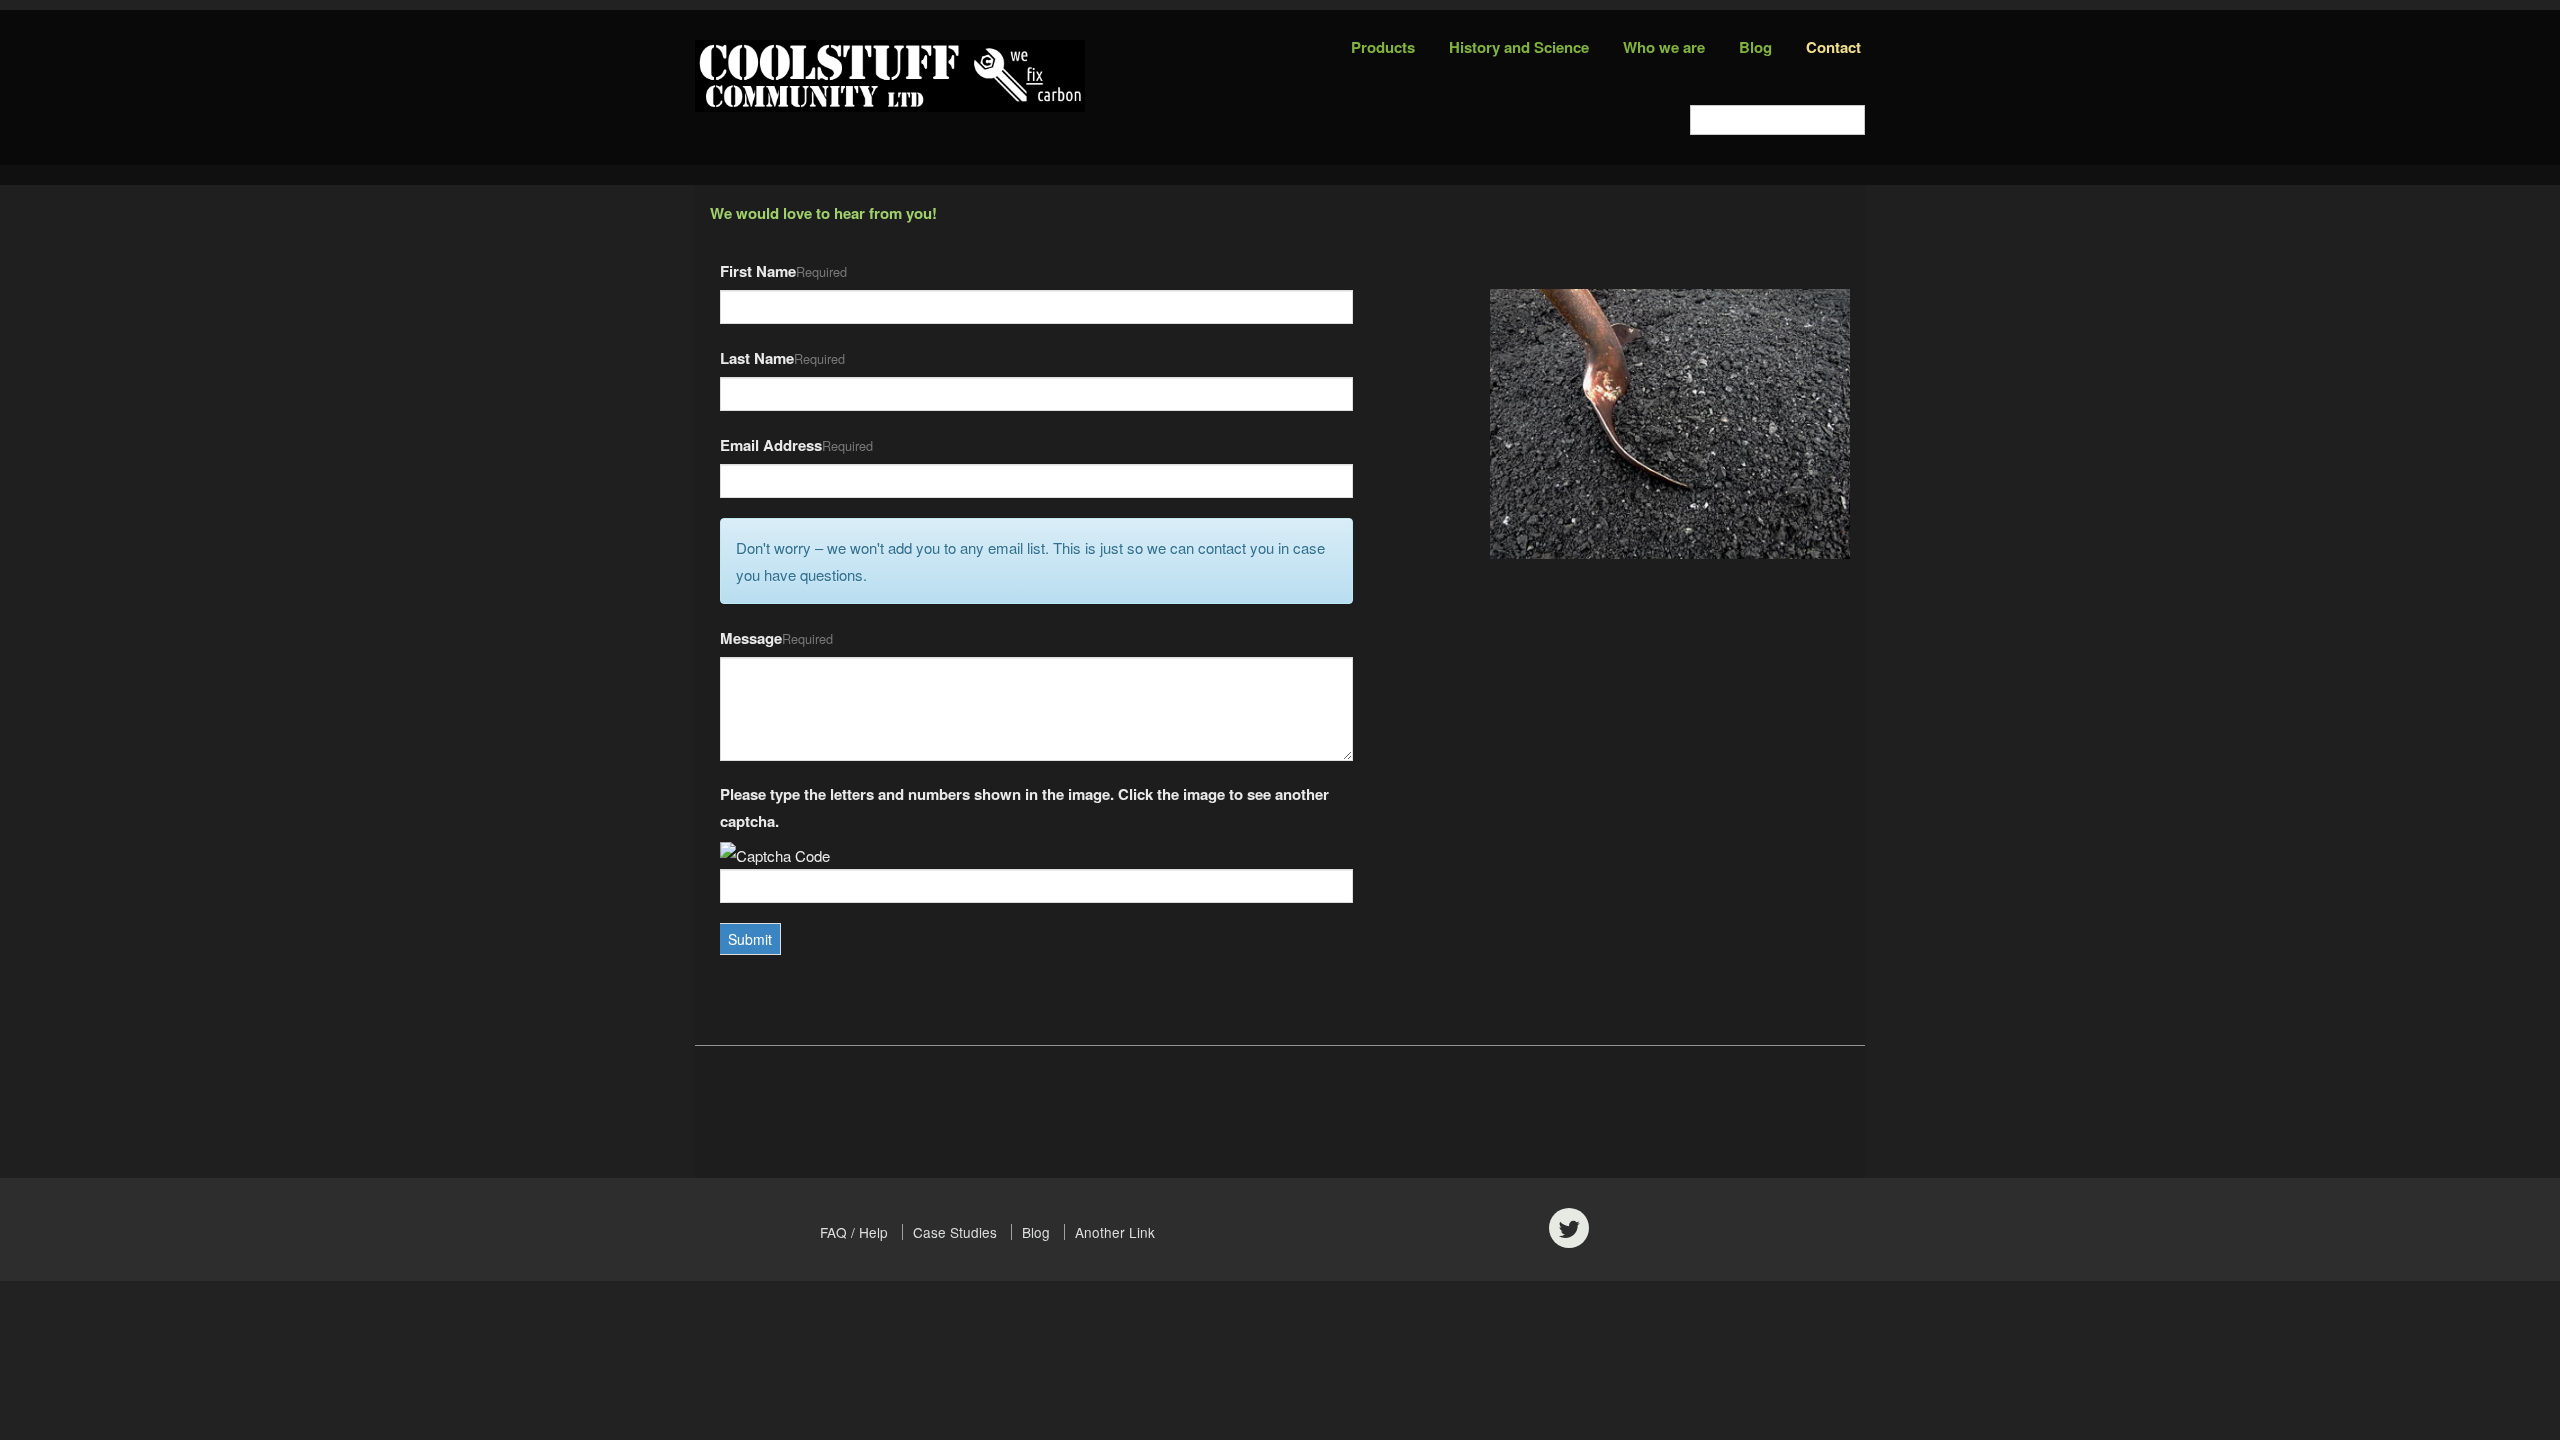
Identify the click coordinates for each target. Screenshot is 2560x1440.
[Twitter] (1569, 1228)
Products (1383, 47)
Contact (1833, 47)
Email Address (771, 445)
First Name (758, 271)
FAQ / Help (854, 1232)
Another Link (1115, 1232)
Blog (1755, 47)
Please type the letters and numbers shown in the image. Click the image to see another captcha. (1024, 807)
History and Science (1519, 47)
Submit (750, 939)
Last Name (757, 358)
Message (751, 638)
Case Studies (955, 1232)
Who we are (1664, 47)
